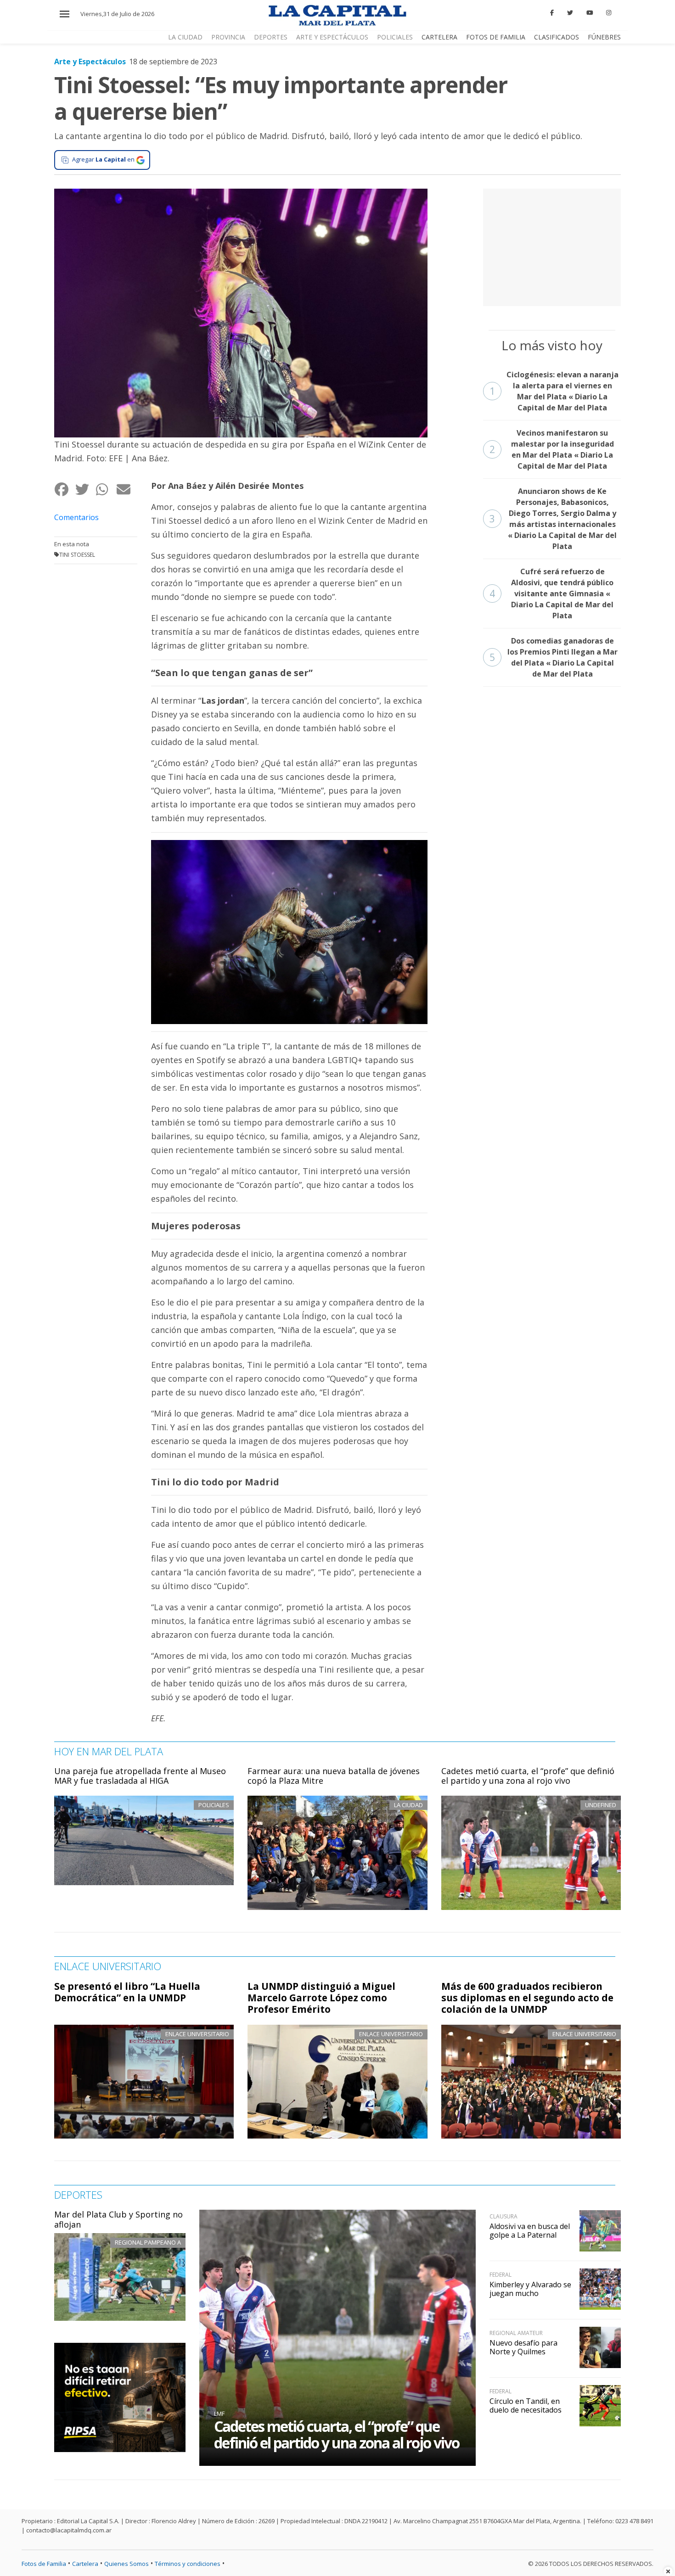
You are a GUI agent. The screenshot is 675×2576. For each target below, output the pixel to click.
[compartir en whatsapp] (106, 490)
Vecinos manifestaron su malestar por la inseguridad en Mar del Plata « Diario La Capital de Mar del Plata (552, 449)
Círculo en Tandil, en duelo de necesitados (526, 2405)
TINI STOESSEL (77, 555)
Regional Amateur (516, 2333)
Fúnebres (604, 37)
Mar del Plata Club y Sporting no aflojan (118, 2219)
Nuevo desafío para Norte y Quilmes (523, 2347)
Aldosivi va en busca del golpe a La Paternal (530, 2231)
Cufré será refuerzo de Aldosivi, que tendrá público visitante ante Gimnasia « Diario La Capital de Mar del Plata (552, 594)
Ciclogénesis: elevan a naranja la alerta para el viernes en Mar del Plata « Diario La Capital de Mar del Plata (554, 391)
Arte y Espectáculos (332, 37)
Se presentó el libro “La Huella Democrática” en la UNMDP (127, 1992)
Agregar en (103, 159)
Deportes (271, 37)
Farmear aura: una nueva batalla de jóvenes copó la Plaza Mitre (334, 1776)
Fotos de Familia (496, 37)
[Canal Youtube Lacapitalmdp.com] (590, 13)
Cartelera (439, 37)
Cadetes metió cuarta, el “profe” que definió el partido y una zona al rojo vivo (528, 1776)
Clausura (503, 2216)
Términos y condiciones (188, 2564)
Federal (501, 2275)
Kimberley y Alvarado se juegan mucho (530, 2289)
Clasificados (557, 37)
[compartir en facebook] (65, 490)
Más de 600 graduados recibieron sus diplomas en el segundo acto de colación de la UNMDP (527, 1998)
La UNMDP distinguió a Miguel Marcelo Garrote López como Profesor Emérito (321, 1998)
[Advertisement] (552, 246)
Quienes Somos (127, 2564)
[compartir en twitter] (85, 490)
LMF (219, 2414)
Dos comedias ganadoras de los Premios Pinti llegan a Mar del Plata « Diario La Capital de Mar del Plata (554, 657)
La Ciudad (185, 37)
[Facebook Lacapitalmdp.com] (552, 13)
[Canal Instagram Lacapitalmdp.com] (609, 13)
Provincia (228, 37)
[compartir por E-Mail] (127, 490)
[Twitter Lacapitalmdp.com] (570, 13)
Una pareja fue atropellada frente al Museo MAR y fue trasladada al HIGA (140, 1776)
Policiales (395, 37)
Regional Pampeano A (148, 2242)
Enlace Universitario (197, 2034)
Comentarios (76, 517)
